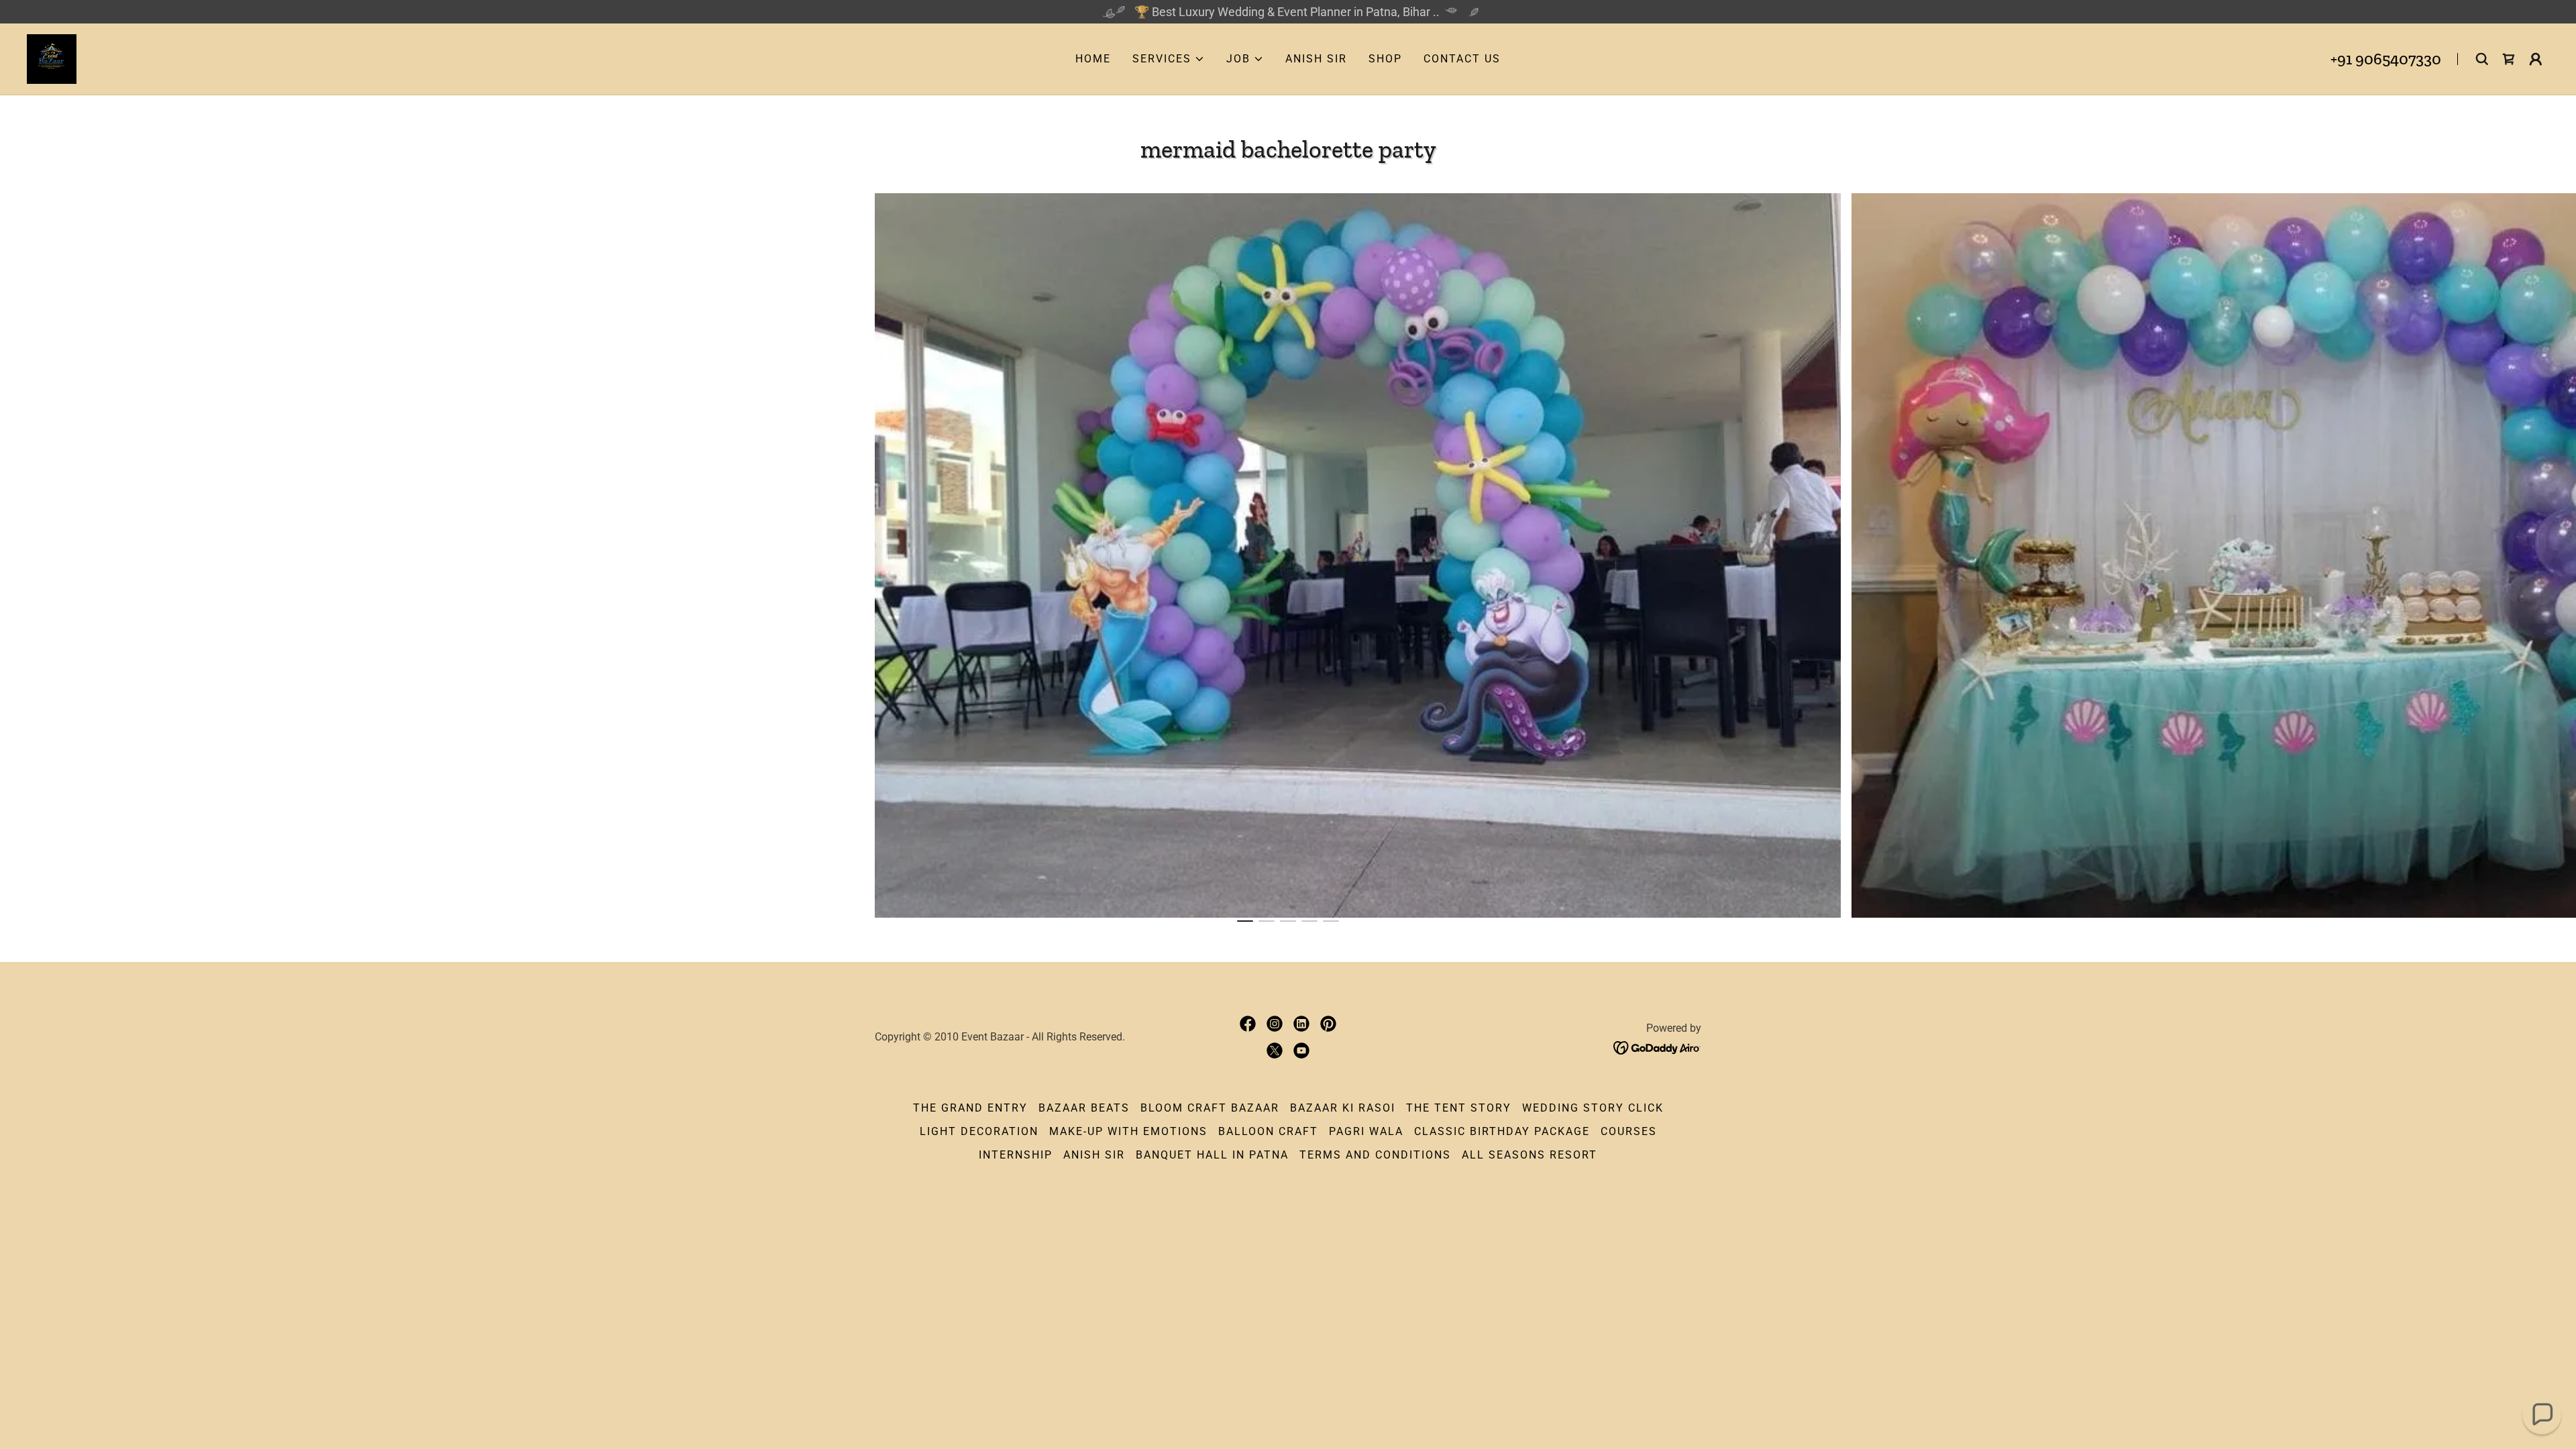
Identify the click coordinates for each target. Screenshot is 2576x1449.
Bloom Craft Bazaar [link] (1210, 1108)
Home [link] (1093, 59)
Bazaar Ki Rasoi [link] (1343, 1108)
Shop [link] (1385, 59)
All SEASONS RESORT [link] (1529, 1155)
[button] (1169, 59)
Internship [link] (1016, 1155)
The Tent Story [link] (1459, 1108)
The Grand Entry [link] (970, 1108)
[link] (52, 58)
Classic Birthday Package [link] (1502, 1131)
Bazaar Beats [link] (1084, 1108)
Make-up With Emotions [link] (1128, 1131)
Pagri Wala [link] (1366, 1131)
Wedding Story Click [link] (1593, 1108)
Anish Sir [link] (1316, 59)
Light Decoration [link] (979, 1131)
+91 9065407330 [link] (2386, 59)
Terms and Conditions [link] (1375, 1155)
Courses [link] (1629, 1131)
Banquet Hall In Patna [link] (1212, 1155)
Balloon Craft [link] (1268, 1131)
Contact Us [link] (1462, 59)
